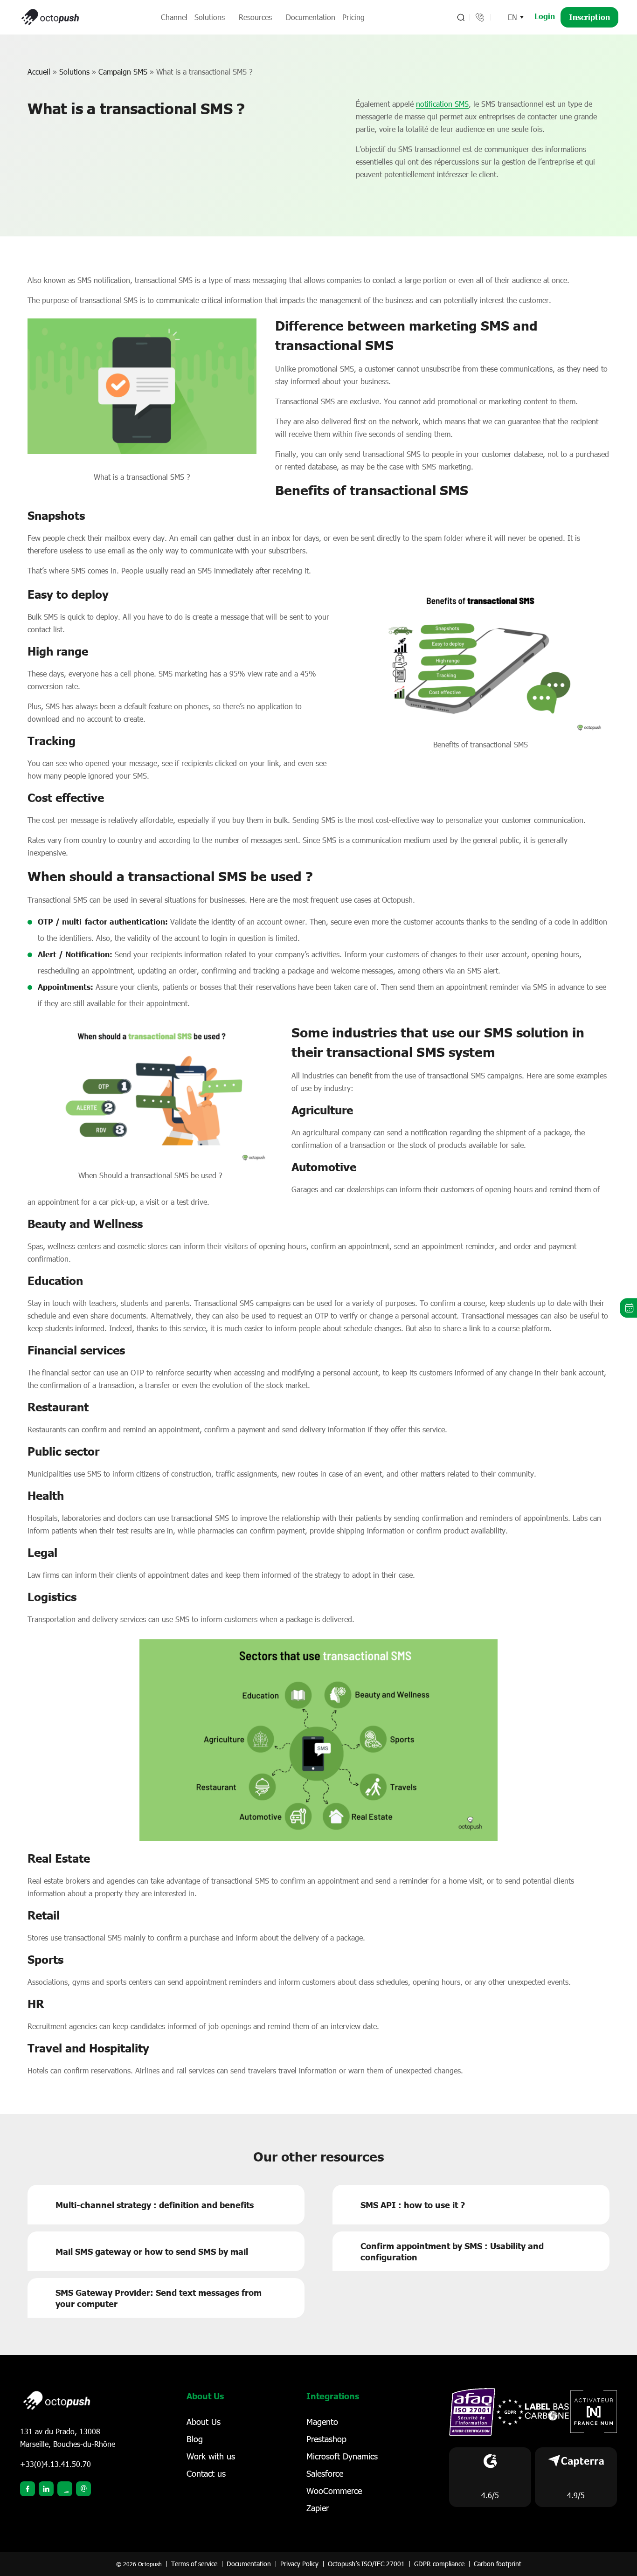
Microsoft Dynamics (342, 2456)
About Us (204, 2422)
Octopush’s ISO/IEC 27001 (366, 2564)
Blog (195, 2439)
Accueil (39, 72)
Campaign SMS (123, 72)
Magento (322, 2422)
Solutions (210, 17)
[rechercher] (460, 17)
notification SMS (442, 104)
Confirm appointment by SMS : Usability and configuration (452, 2251)
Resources (255, 17)
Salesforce (325, 2473)
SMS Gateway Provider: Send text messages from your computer (159, 2298)
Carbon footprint (498, 2564)
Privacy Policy (299, 2564)
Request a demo (628, 1308)
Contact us (206, 2473)
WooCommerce (334, 2491)
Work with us (211, 2456)
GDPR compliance (439, 2564)
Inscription (589, 17)
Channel (174, 17)
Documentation (311, 17)
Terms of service (194, 2564)
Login (545, 16)
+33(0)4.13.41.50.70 (55, 2464)
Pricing (353, 17)
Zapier (318, 2508)
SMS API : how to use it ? (413, 2205)
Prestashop (326, 2439)
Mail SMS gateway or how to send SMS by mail (152, 2251)
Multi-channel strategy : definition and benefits (155, 2205)
